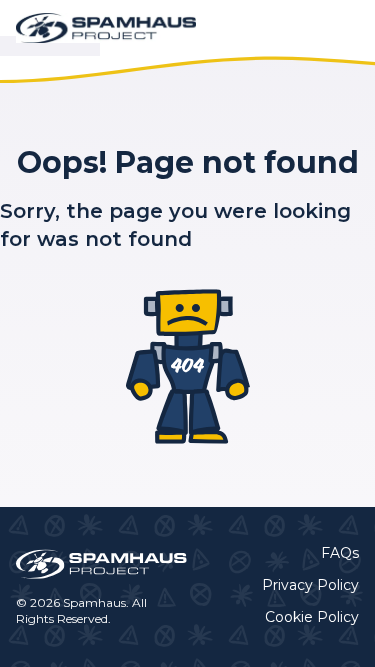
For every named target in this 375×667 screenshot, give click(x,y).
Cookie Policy (312, 617)
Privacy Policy (310, 585)
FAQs (340, 553)
